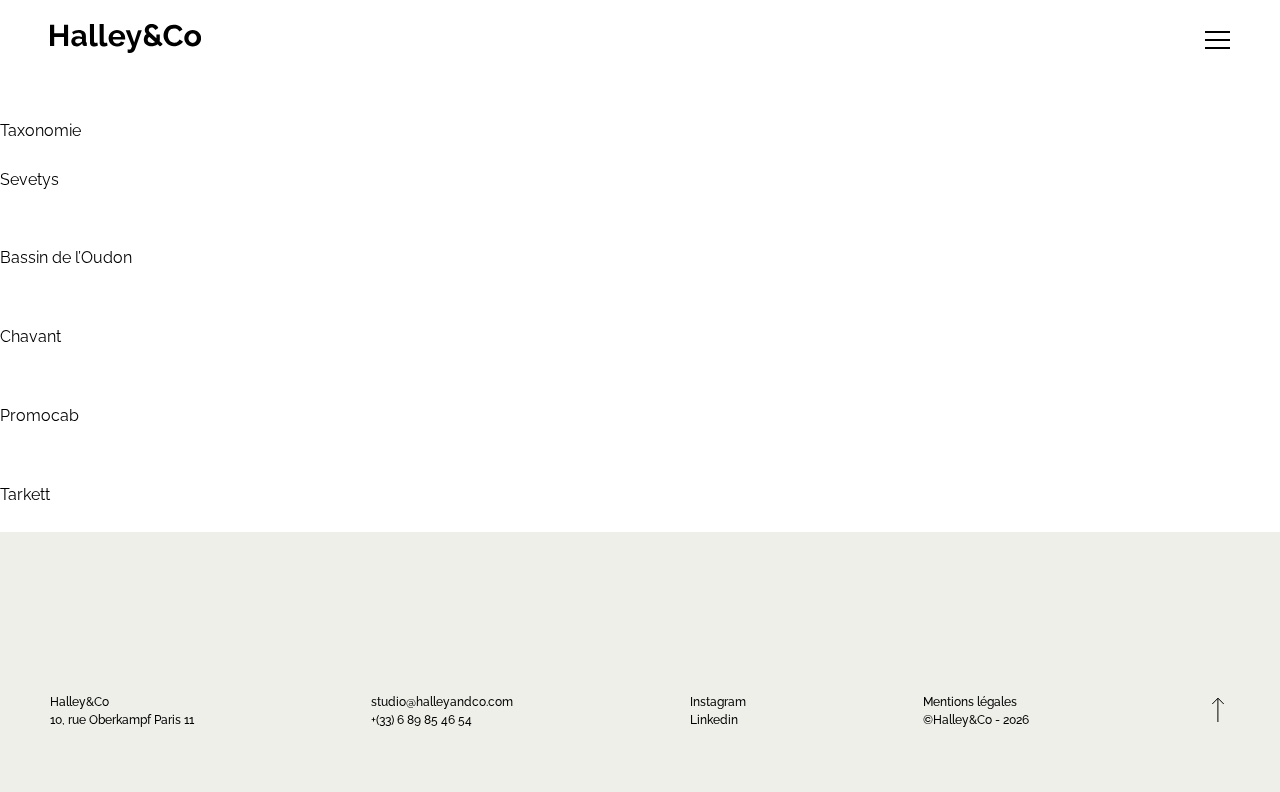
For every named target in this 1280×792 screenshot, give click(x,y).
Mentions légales (970, 700)
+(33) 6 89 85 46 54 (421, 718)
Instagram (718, 700)
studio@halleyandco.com (442, 700)
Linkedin (714, 718)
